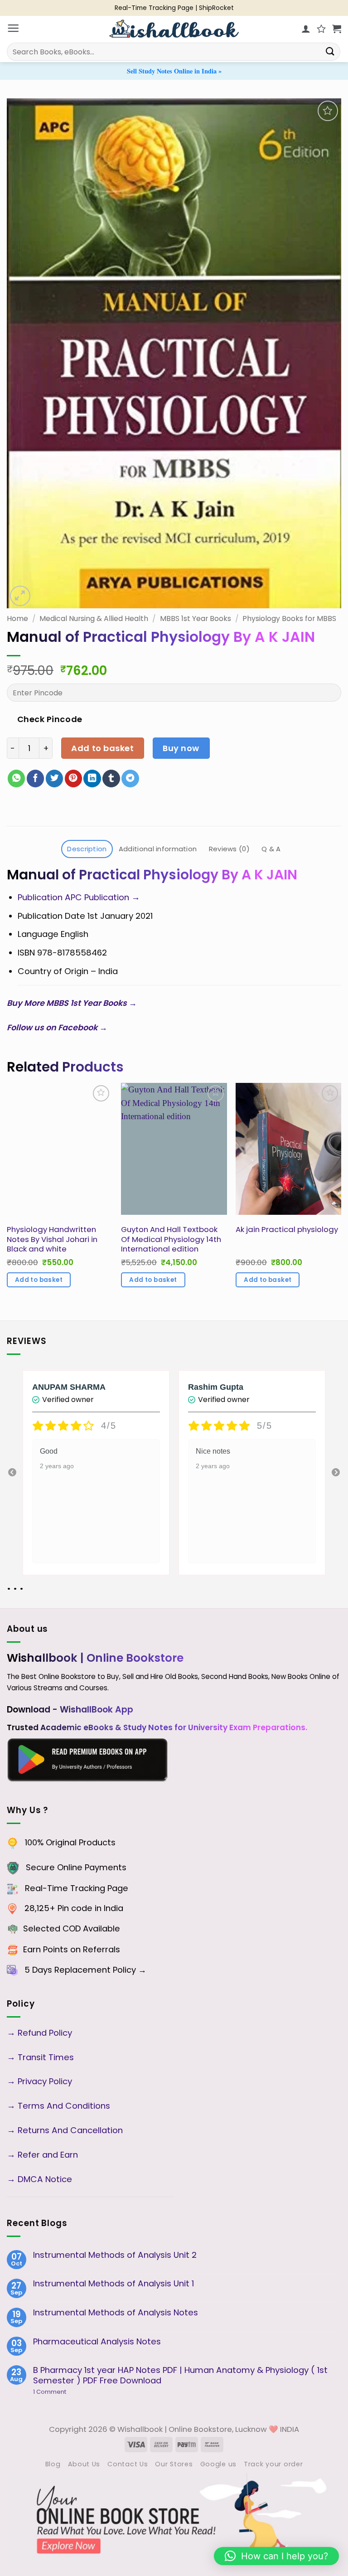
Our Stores (174, 2464)
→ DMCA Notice (39, 2179)
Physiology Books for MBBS (289, 619)
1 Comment (65, 2392)
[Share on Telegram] (130, 779)
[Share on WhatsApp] (16, 779)
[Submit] (330, 51)
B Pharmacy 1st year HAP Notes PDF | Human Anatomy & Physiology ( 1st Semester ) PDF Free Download (180, 2375)
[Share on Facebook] (35, 779)
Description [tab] (87, 849)
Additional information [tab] (158, 849)
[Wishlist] (321, 29)
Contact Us (128, 2464)
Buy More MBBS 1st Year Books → (73, 1003)
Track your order (273, 2464)
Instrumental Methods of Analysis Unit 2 (115, 2255)
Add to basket (102, 748)
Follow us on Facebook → (59, 1027)
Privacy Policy (45, 2081)
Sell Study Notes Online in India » (174, 71)
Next (336, 1473)
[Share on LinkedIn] (92, 779)
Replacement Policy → (100, 1970)
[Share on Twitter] (54, 779)
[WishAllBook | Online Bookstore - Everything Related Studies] (174, 29)
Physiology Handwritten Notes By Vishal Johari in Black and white (52, 1239)
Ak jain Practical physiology (287, 1230)
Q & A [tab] (271, 849)
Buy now (181, 748)
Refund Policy (46, 2033)
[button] (13, 29)
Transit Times (46, 2057)
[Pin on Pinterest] (73, 779)
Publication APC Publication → (81, 897)
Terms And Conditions (64, 2106)
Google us (218, 2464)
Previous (12, 1473)
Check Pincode (50, 719)
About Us (84, 2464)
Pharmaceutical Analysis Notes (97, 2342)
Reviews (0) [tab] (229, 849)
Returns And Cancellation (69, 2130)
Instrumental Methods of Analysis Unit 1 (114, 2284)
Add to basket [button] (39, 1280)
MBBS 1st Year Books (196, 619)
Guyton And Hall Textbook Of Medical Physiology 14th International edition (171, 1239)
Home (17, 619)
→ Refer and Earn (42, 2155)
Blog (53, 2464)
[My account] (306, 29)
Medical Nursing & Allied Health (94, 619)
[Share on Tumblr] (111, 779)
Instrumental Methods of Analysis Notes (116, 2313)
